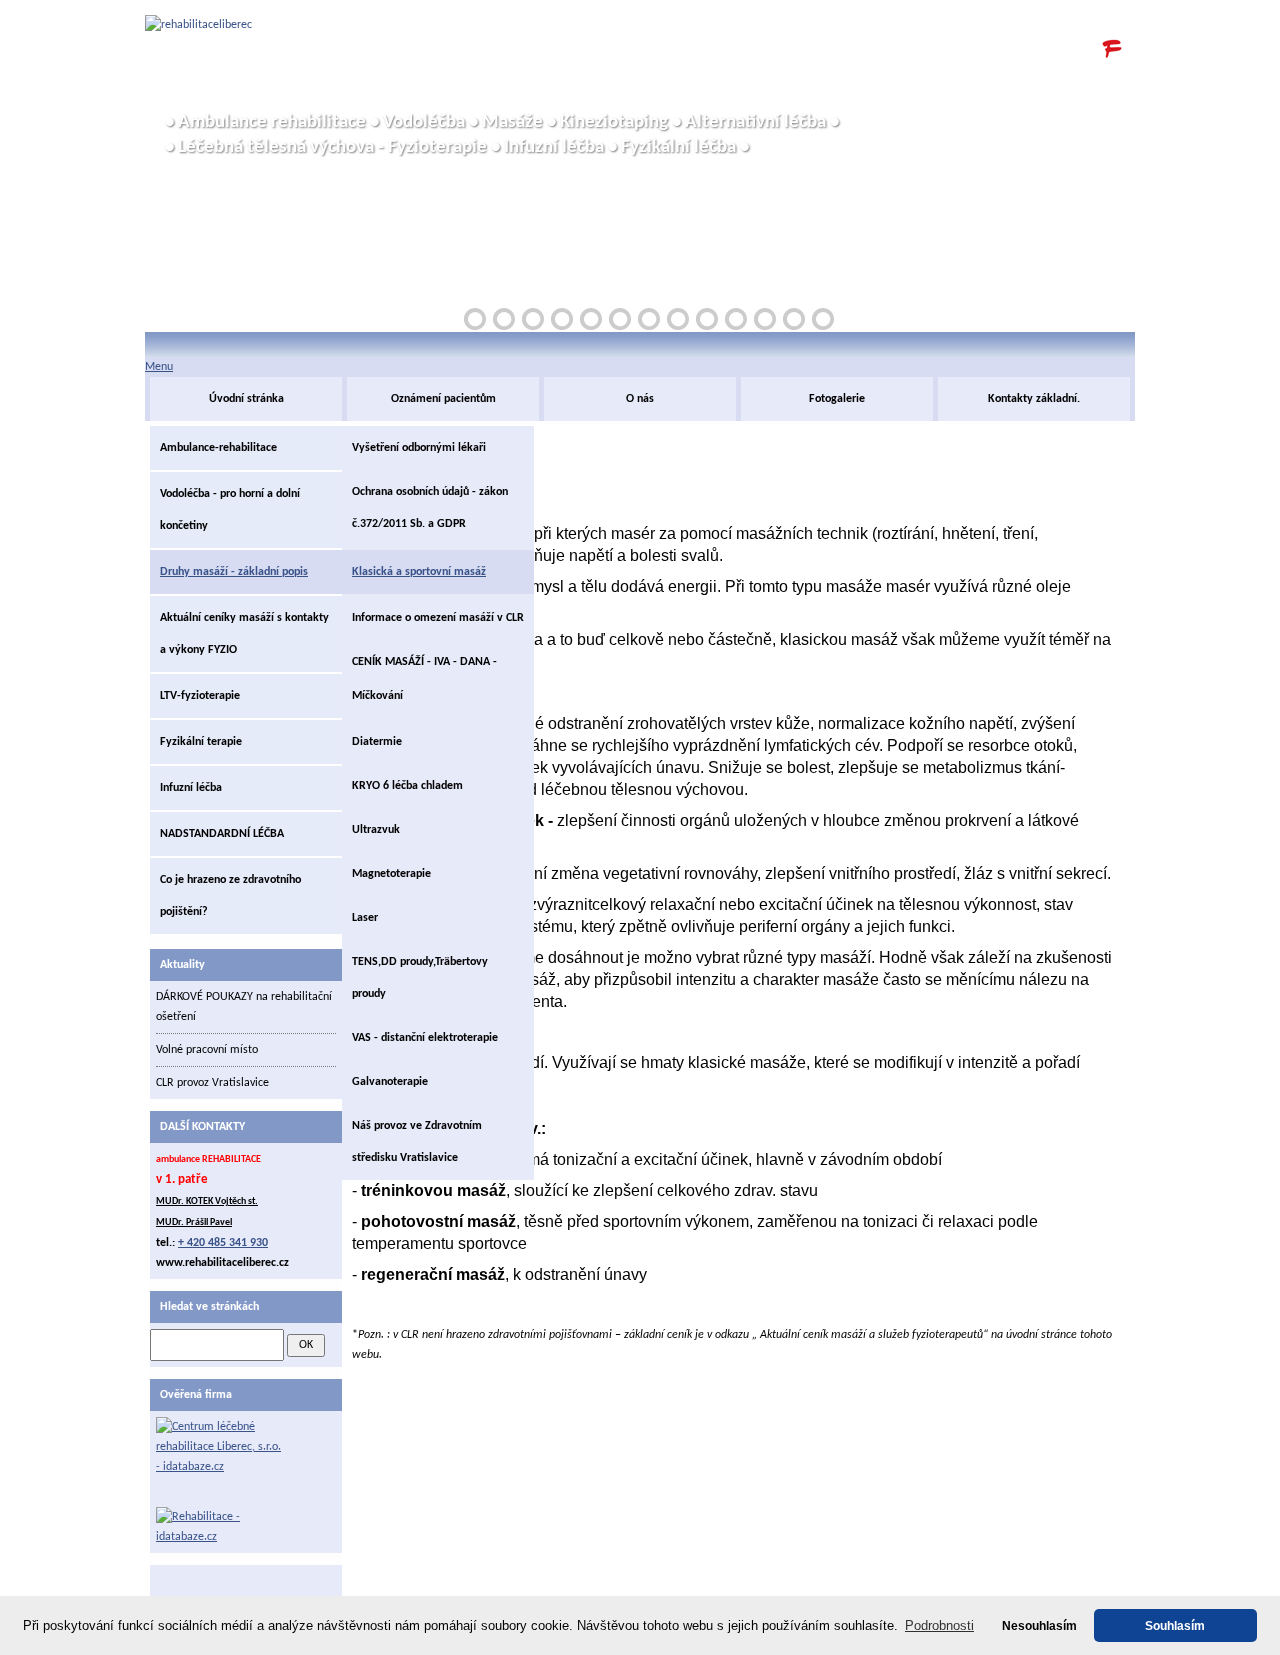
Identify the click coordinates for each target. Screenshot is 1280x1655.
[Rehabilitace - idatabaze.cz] (221, 1527)
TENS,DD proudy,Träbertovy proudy (420, 978)
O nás (640, 399)
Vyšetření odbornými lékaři (419, 448)
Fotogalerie (837, 399)
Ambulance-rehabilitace (218, 448)
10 (736, 319)
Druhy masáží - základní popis (234, 572)
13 (823, 319)
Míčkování (377, 696)
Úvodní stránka (246, 399)
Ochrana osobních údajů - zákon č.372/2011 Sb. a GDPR (430, 508)
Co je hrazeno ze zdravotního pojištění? (230, 896)
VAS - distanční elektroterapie (425, 1038)
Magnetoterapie (391, 874)
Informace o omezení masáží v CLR (438, 618)
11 (765, 319)
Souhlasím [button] (1175, 1625)
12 (794, 319)
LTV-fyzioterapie (200, 696)
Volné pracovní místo (207, 1050)
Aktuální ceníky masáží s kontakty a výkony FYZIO (244, 634)
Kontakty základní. (1034, 399)
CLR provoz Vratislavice (212, 1083)
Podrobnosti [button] (939, 1625)
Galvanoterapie (390, 1082)
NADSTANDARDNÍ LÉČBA (222, 834)
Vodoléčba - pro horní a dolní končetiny (230, 510)
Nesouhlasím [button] (1039, 1625)
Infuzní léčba (191, 788)
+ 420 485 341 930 (223, 1243)
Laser (365, 918)
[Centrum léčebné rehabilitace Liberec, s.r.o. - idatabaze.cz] (221, 1462)
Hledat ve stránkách (209, 1307)
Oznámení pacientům (443, 399)
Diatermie (377, 742)
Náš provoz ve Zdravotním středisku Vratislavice (417, 1142)
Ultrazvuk (376, 830)
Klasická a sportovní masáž (419, 572)
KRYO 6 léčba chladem (407, 786)
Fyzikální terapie (201, 742)
